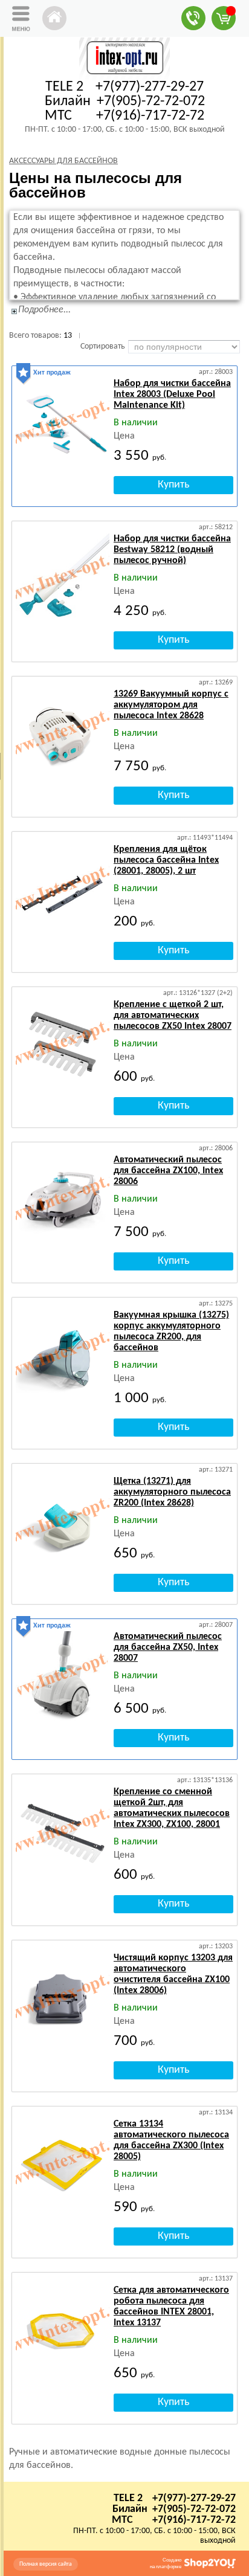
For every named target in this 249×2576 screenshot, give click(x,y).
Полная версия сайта (46, 2564)
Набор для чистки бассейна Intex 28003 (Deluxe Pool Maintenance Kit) (172, 394)
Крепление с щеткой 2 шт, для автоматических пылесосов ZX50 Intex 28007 (173, 1016)
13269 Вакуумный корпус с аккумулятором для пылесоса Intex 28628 (171, 705)
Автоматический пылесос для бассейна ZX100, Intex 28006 (168, 1171)
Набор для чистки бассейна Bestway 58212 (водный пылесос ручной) (172, 550)
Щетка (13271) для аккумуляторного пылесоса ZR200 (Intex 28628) (172, 1492)
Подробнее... (44, 310)
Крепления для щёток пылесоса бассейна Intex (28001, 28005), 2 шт (166, 860)
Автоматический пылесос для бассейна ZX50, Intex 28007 (168, 1647)
